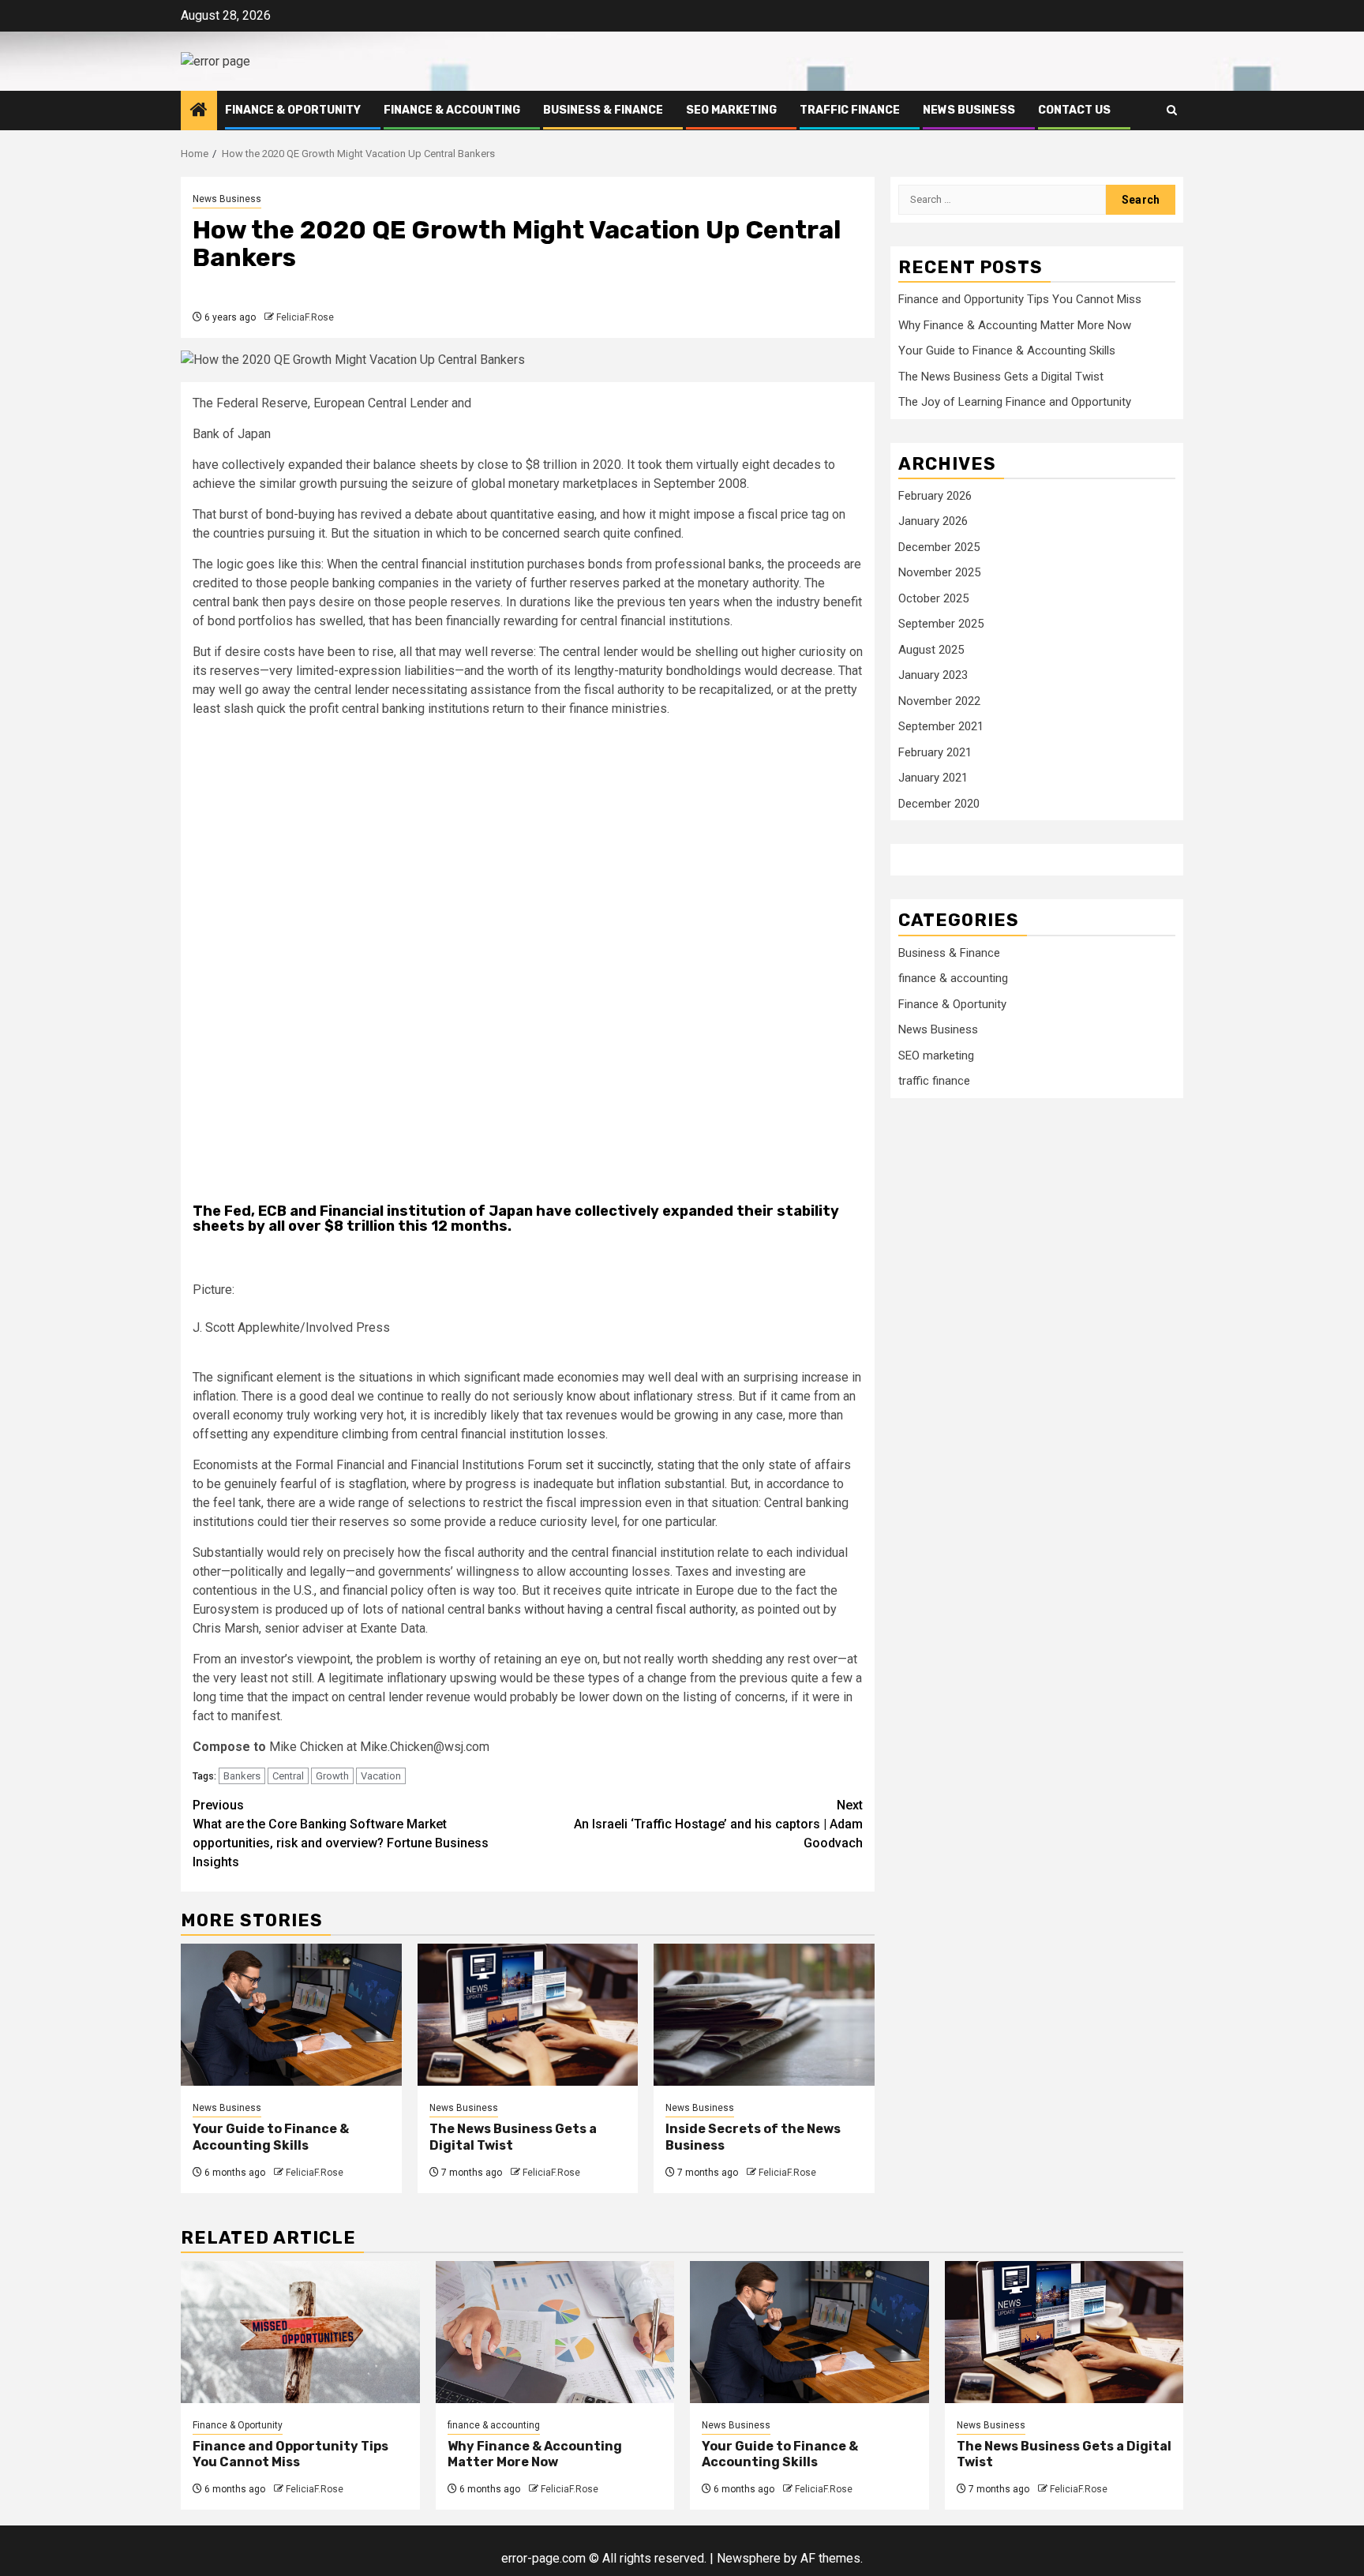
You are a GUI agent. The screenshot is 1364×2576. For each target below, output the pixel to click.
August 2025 (931, 650)
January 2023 (933, 676)
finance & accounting (452, 110)
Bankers (242, 1776)
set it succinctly (608, 1465)
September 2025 (941, 624)
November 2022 (939, 701)
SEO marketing (731, 110)
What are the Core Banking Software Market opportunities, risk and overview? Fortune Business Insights (341, 1834)
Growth (332, 1776)
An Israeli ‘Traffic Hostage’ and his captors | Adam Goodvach (718, 1824)
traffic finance (850, 110)
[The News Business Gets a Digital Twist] (528, 2015)
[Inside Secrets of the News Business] (764, 2015)
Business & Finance (603, 110)
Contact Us (1074, 110)
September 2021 (941, 727)
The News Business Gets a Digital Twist (1001, 377)
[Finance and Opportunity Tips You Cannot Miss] (300, 2332)
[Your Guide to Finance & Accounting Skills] (291, 2015)
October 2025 (933, 598)
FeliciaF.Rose (305, 317)
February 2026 (935, 496)
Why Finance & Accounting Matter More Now (1015, 325)
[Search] (1172, 110)
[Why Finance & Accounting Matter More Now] (555, 2332)
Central (288, 1776)
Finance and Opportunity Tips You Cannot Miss (1020, 299)
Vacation (381, 1776)
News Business (969, 110)
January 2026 (933, 522)
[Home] (199, 111)
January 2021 (933, 778)
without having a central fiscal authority (630, 1609)
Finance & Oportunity (293, 110)
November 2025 (939, 573)
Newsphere (749, 2558)
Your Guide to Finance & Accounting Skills (271, 2137)
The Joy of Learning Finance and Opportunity (1015, 402)
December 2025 (939, 547)
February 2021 (935, 752)
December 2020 (939, 804)
